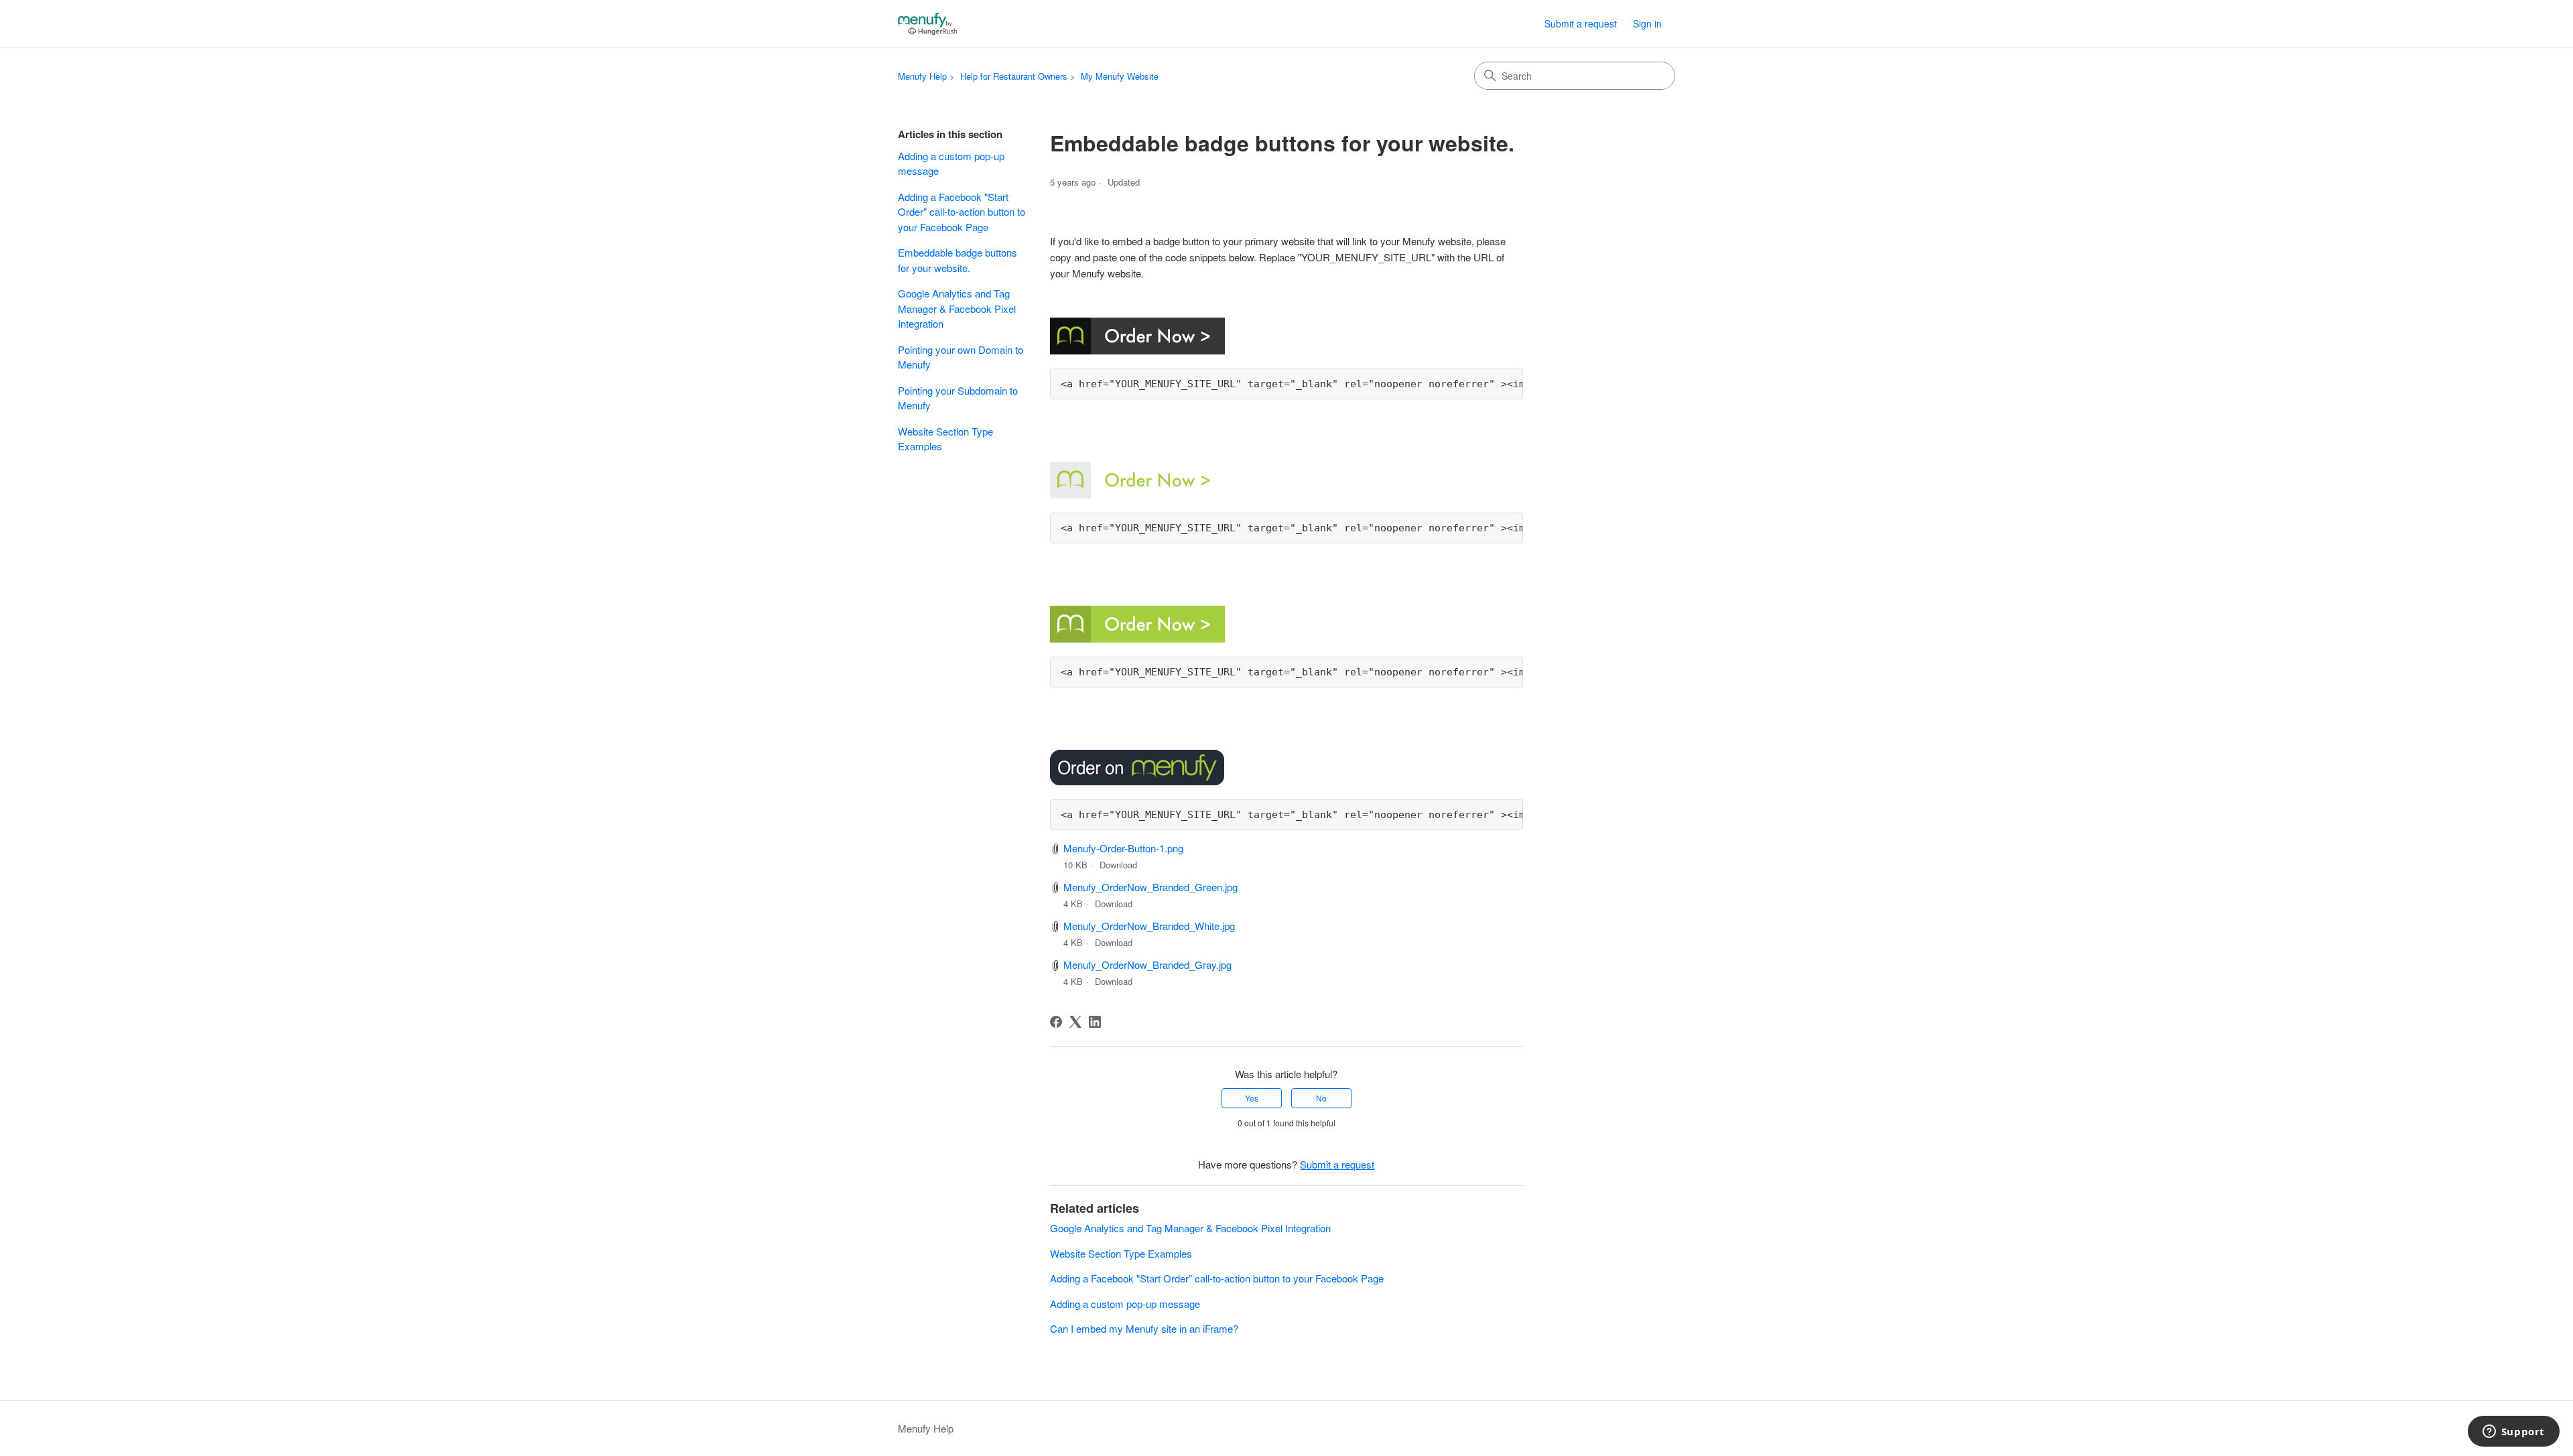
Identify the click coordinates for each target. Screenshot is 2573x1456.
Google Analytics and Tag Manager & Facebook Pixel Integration (957, 308)
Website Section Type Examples (945, 439)
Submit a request (1581, 23)
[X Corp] (1075, 1022)
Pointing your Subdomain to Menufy (958, 398)
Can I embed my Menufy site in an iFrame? (1144, 1328)
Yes (1252, 1098)
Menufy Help (922, 76)
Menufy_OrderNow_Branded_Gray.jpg (1147, 965)
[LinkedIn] (1095, 1022)
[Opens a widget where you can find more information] (2513, 1433)
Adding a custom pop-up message (951, 163)
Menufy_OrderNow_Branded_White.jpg (1149, 926)
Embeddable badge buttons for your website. (958, 260)
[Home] (928, 24)
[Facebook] (1056, 1022)
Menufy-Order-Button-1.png (1123, 848)
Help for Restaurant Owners (1014, 76)
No (1321, 1098)
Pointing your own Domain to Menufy (961, 357)
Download (1118, 865)
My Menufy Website (1120, 76)
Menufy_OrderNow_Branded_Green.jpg (1150, 887)
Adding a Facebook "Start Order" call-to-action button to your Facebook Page (962, 212)
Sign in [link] (1647, 23)
